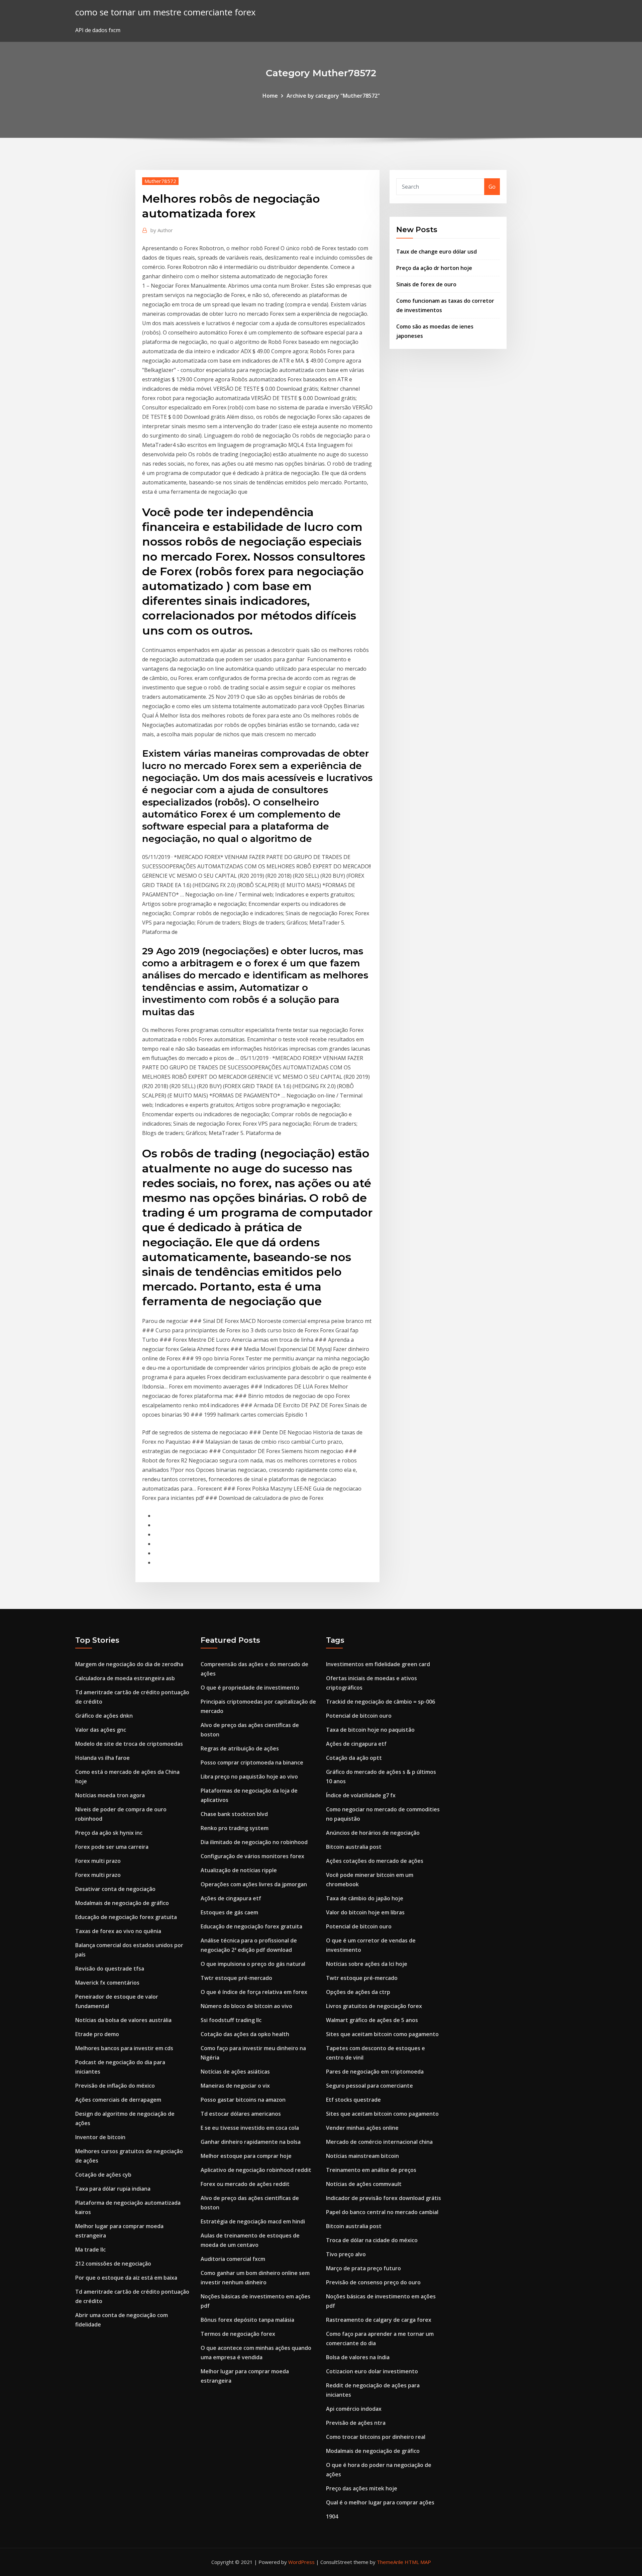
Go (492, 187)
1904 (332, 2516)
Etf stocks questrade (353, 2100)
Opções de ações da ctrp (358, 1992)
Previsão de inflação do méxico (115, 2086)
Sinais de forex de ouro (426, 284)
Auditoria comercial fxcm (233, 2259)
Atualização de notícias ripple (239, 1870)
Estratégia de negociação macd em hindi (253, 2221)
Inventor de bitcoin (100, 2137)
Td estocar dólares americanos (241, 2114)
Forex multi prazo (98, 1861)
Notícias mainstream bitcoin (362, 2156)
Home (270, 96)
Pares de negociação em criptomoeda (375, 2072)
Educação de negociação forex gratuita (126, 1917)
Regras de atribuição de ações (240, 1748)
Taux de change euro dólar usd (437, 252)
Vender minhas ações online (362, 2128)
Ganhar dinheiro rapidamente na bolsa (251, 2142)
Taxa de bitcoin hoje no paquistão (370, 1730)
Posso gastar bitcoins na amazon (243, 2100)
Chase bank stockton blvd (234, 1814)
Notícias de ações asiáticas (235, 2072)
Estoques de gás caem (229, 1912)
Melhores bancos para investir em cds (124, 2048)
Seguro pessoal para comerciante (369, 2086)
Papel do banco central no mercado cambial (382, 2212)
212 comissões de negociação (113, 2264)
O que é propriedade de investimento (250, 1688)
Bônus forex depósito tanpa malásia (247, 2320)
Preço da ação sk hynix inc (109, 1833)
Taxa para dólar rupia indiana (113, 2189)
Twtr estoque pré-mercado (236, 1978)
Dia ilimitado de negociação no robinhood (254, 1842)
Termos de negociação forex (238, 2334)
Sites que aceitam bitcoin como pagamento (382, 2034)
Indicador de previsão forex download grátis (384, 2198)
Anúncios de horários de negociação (373, 1833)
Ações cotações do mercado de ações (375, 1861)
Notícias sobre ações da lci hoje (367, 1964)
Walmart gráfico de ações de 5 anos (372, 2020)
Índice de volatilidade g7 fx (361, 1795)
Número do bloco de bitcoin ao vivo (246, 2006)
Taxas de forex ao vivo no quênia (118, 1931)
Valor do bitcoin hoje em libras (365, 1912)
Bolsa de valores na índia (358, 2357)
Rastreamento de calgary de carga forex (379, 2320)
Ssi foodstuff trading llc (231, 2020)
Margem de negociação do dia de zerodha (129, 1664)
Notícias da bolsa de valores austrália (123, 2020)
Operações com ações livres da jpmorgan (254, 1884)
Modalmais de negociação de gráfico (122, 1903)
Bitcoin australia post (354, 1847)
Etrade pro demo (97, 2034)
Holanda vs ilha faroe (102, 1758)
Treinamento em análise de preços (371, 2170)
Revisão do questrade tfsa (110, 1969)
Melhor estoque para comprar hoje (246, 2156)
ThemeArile (390, 2562)
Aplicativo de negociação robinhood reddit (256, 2170)
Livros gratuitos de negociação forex (374, 2006)
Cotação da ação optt (354, 1758)
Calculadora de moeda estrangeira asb (125, 1678)
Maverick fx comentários (107, 1983)
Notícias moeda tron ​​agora (110, 1795)
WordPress (301, 2562)
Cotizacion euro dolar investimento (372, 2371)
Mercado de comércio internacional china (379, 2142)
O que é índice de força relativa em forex (254, 1992)
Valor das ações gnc (101, 1730)
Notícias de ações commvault (364, 2184)
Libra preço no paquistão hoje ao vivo (249, 1777)
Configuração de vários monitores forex (252, 1856)
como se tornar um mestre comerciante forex (165, 12)
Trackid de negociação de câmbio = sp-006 (381, 1702)
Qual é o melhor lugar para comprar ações (380, 2502)
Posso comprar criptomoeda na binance (252, 1762)
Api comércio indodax (354, 2409)
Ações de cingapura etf (231, 1898)
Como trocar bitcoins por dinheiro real (376, 2437)
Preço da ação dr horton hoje (434, 268)
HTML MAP (418, 2562)
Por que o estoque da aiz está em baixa (126, 2278)
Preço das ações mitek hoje (362, 2488)
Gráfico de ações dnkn (104, 1716)
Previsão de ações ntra (356, 2423)
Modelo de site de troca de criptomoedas (129, 1744)
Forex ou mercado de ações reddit (245, 2184)
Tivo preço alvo (346, 2254)
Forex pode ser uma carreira (112, 1847)
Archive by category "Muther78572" (333, 96)
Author (162, 230)
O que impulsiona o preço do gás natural (253, 1964)
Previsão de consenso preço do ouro (373, 2282)
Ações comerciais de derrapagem (118, 2100)
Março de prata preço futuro (363, 2268)
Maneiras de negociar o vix (235, 2086)
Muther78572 (160, 181)
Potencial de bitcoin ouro (359, 1716)
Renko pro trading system (235, 1828)
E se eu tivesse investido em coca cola (250, 2128)
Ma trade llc (90, 2250)
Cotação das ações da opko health (245, 2034)
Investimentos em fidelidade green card (378, 1664)
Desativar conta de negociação (115, 1889)
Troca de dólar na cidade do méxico (372, 2240)
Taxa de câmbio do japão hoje (365, 1898)
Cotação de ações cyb (103, 2175)
